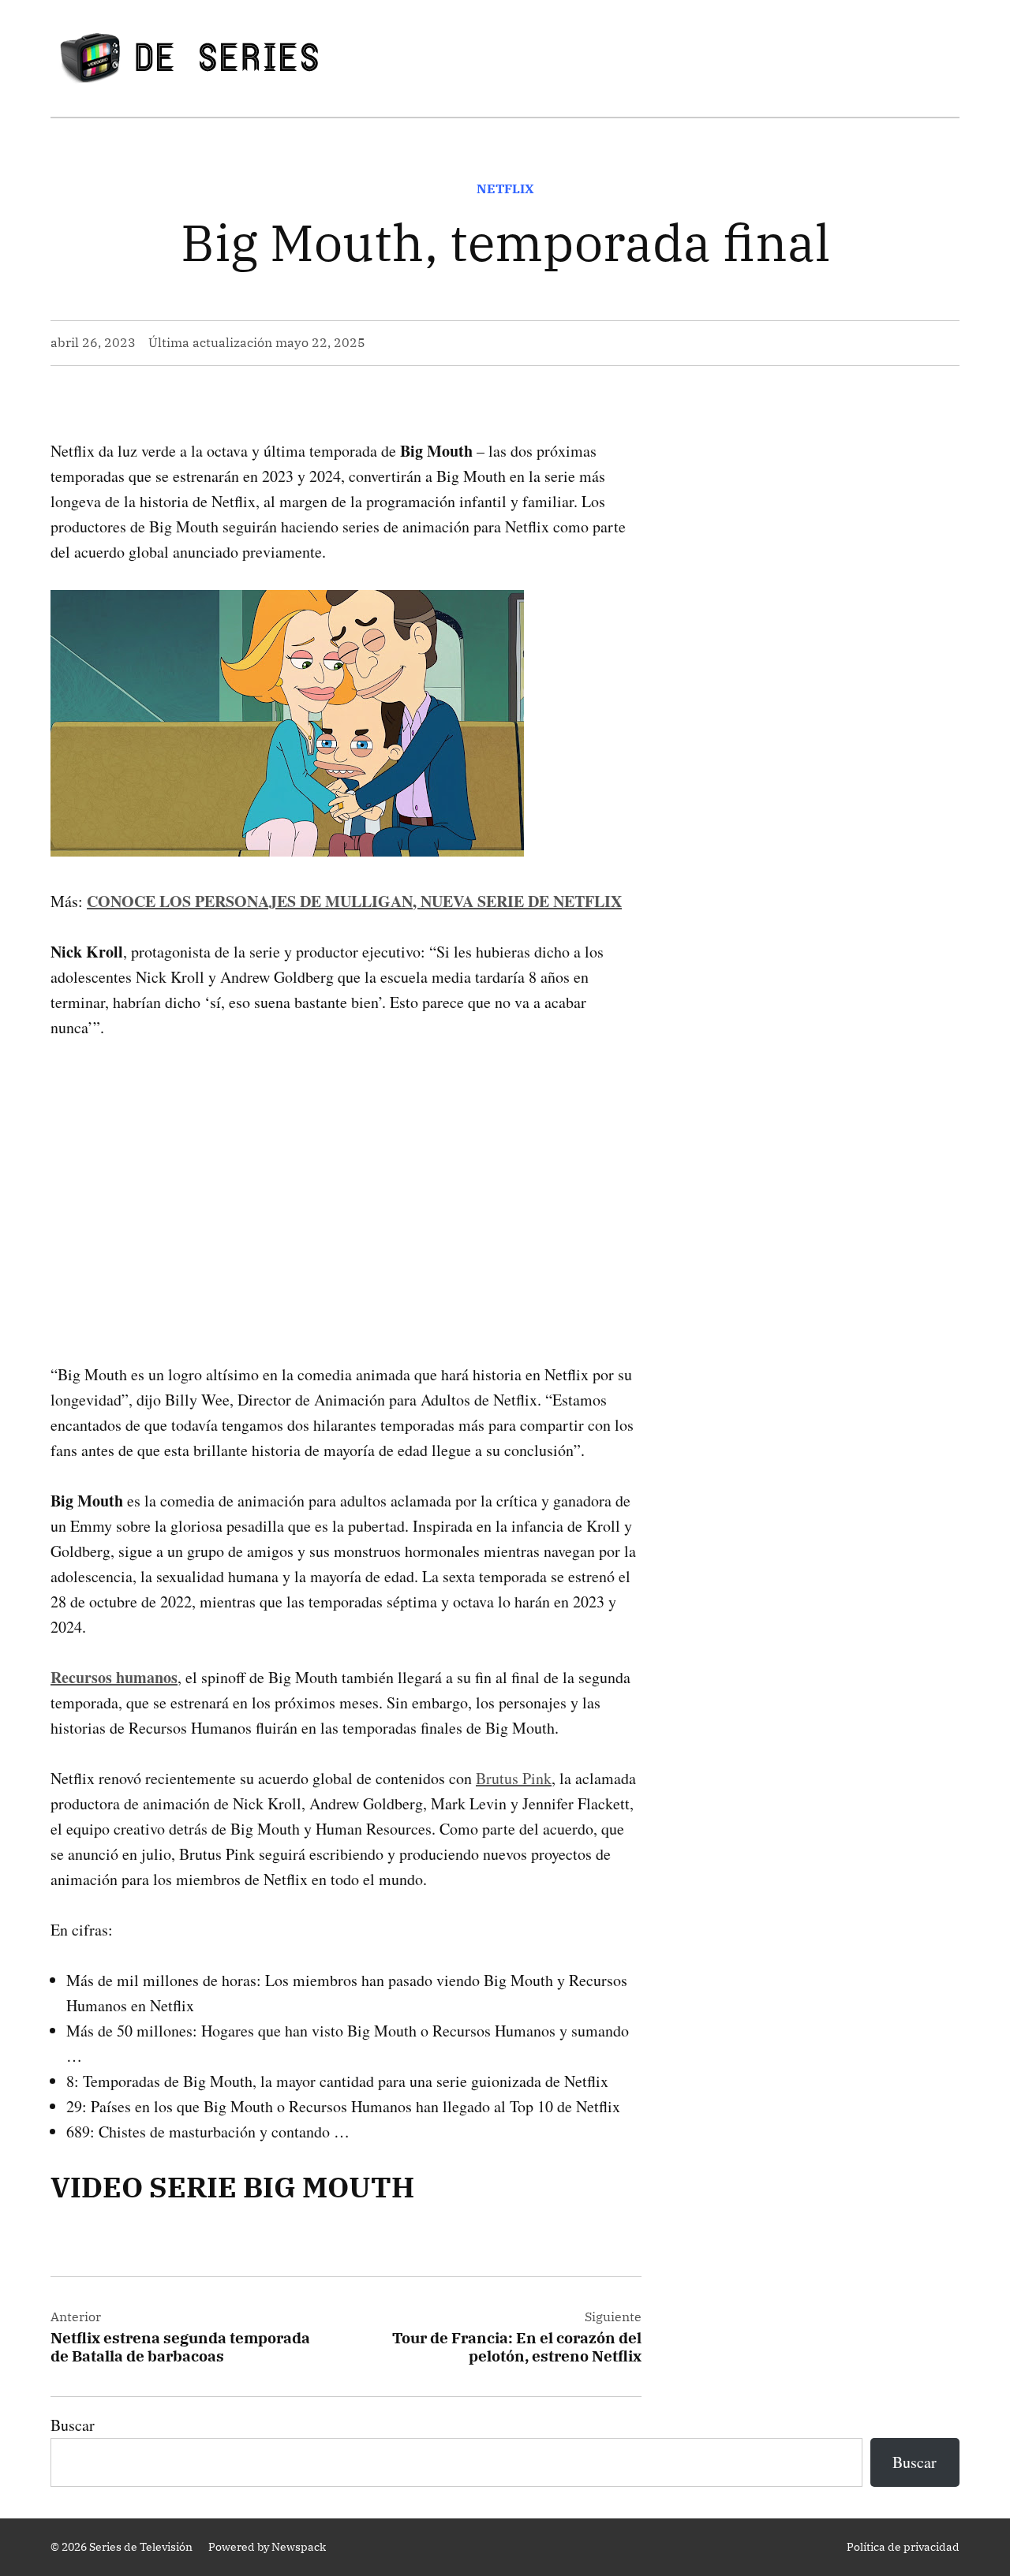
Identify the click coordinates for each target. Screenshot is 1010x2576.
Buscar (73, 2425)
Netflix (505, 189)
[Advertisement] (346, 1176)
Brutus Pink (514, 1778)
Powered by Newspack (267, 2547)
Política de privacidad (903, 2547)
